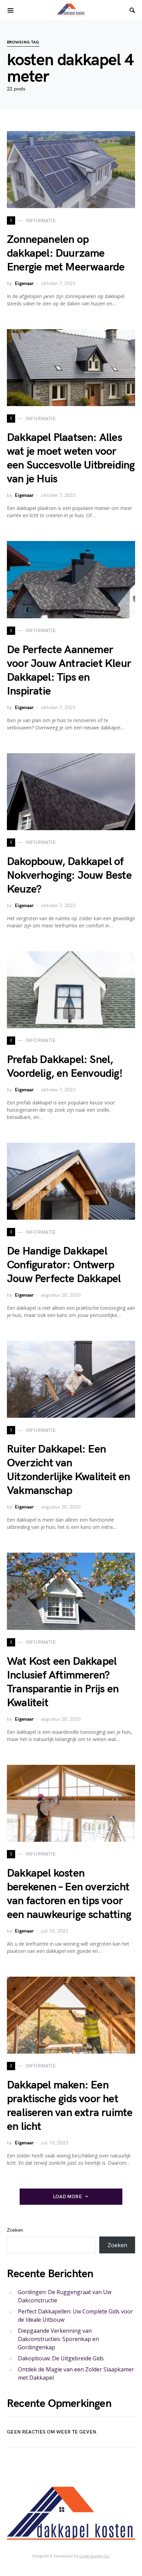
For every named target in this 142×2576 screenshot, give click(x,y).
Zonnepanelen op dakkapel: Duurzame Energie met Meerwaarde (66, 253)
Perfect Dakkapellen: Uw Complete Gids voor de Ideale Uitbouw (75, 2316)
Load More (68, 2197)
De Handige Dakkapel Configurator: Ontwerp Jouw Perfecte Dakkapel (64, 1265)
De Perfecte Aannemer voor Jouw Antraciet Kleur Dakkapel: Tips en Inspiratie (69, 671)
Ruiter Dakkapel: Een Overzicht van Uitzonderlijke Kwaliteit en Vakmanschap (68, 1470)
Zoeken (15, 2230)
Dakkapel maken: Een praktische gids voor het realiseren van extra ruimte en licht (70, 2106)
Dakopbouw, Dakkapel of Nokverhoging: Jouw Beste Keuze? (69, 876)
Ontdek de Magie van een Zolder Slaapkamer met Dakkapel (76, 2373)
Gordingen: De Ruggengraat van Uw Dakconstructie (65, 2296)
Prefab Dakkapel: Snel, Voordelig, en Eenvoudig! (65, 1067)
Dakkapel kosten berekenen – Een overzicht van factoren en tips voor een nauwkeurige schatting (69, 1894)
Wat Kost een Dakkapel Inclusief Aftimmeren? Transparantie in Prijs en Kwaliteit (63, 1682)
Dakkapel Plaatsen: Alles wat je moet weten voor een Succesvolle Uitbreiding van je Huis (71, 458)
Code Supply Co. (95, 2556)
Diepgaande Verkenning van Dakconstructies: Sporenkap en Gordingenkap (58, 2339)
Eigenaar (24, 283)
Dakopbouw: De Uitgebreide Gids (61, 2358)
